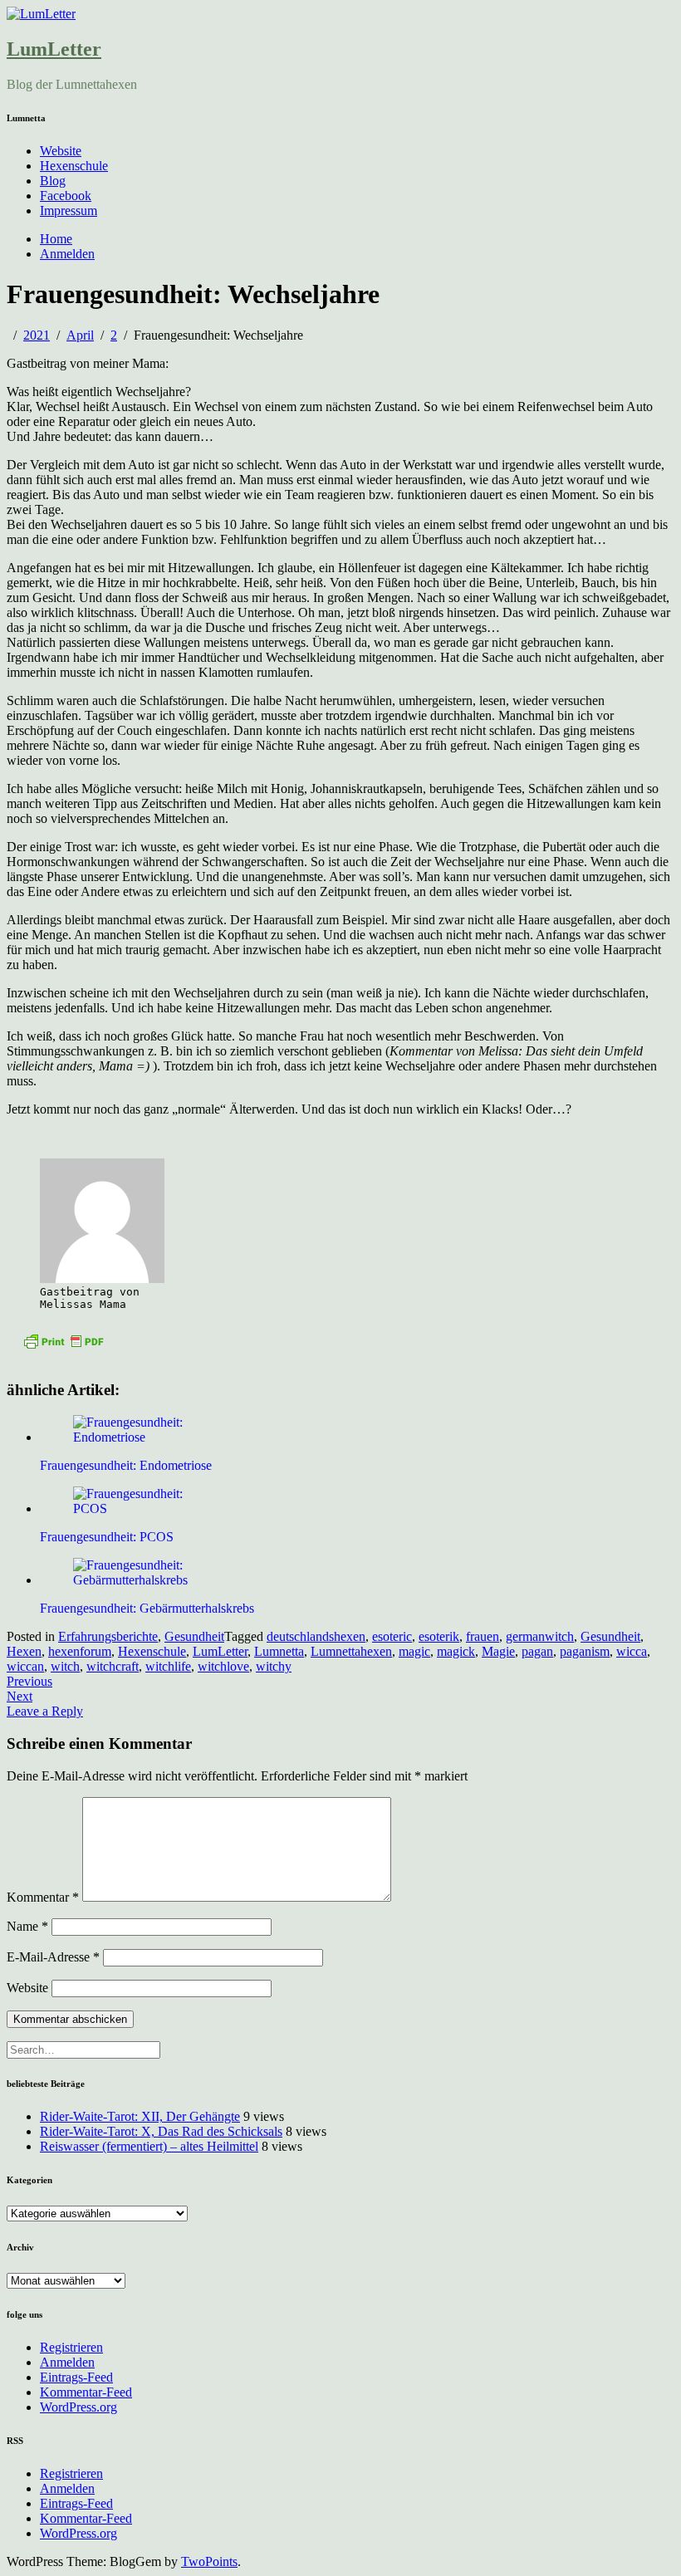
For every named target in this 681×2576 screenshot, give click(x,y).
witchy (274, 1666)
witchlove (223, 1666)
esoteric (392, 1636)
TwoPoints (209, 2561)
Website (61, 151)
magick (456, 1651)
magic (414, 1651)
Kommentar (43, 1897)
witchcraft (113, 1666)
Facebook (66, 196)
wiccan (25, 1666)
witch (65, 1666)
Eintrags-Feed (76, 2377)
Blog (53, 181)
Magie (498, 1651)
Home (56, 239)
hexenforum (80, 1651)
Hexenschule (74, 166)
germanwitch (540, 1636)
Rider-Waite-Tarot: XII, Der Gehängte (140, 2116)
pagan (537, 1651)
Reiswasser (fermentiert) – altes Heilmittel (149, 2146)
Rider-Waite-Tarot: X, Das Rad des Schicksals (161, 2131)
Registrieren (71, 2347)
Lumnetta (279, 1651)
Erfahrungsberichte (108, 1636)
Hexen (24, 1651)
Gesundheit (194, 1636)
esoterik (439, 1636)
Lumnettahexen (351, 1651)
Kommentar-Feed (86, 2392)
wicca (632, 1651)
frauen (483, 1636)
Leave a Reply (45, 1711)
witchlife (168, 1666)
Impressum (69, 211)
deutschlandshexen (316, 1636)
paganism (585, 1651)
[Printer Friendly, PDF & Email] (63, 1340)
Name (27, 1926)
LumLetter (54, 49)
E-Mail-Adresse (53, 1957)
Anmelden (67, 254)
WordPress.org (78, 2407)
